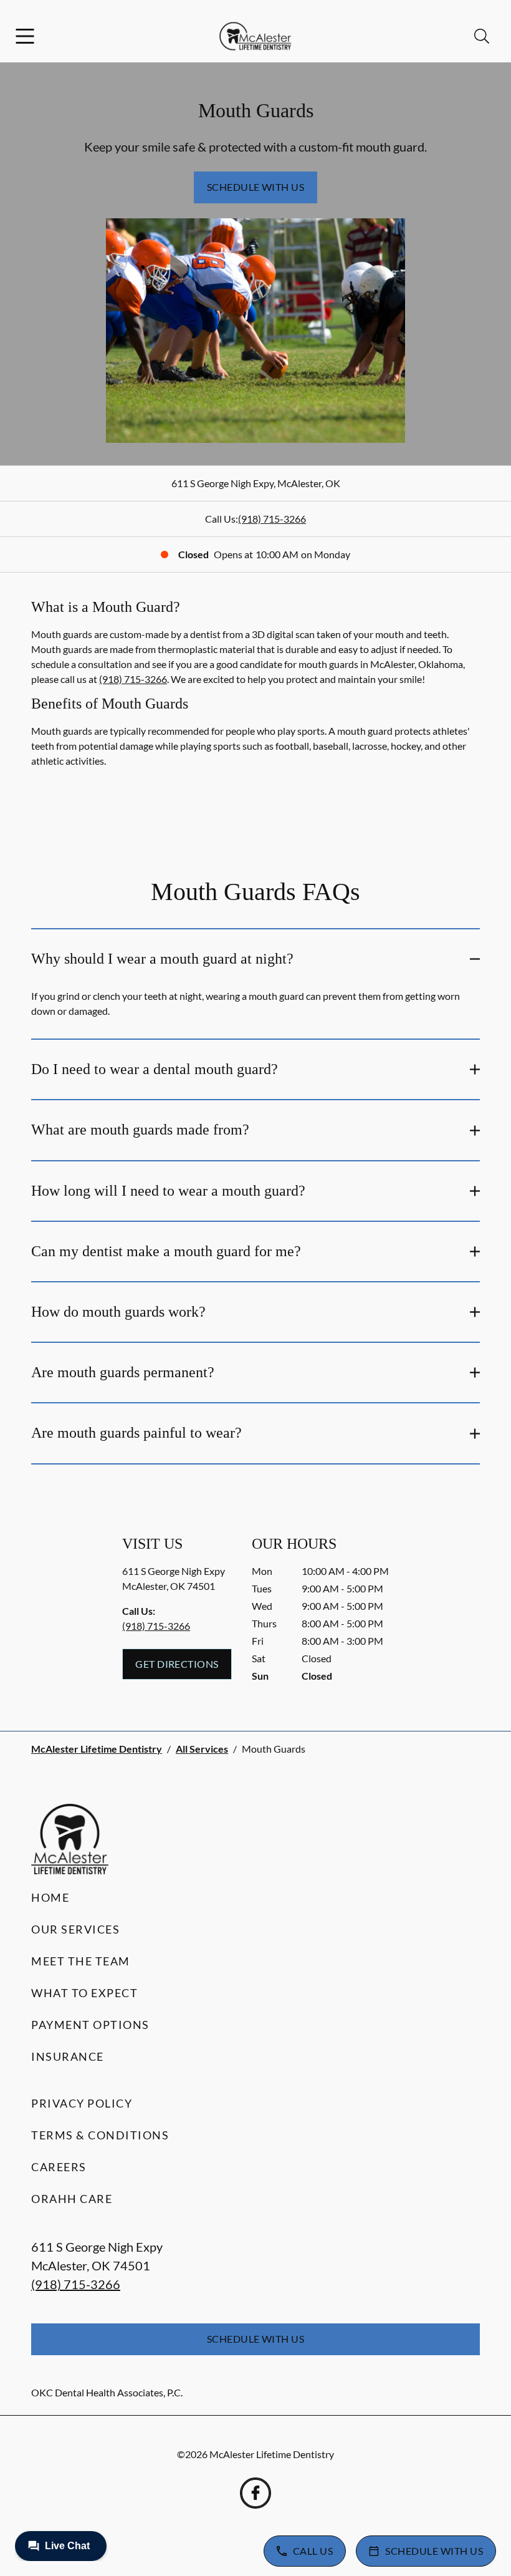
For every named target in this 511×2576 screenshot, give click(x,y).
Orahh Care (72, 2199)
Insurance (68, 2056)
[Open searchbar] (482, 36)
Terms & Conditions (100, 2135)
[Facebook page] (255, 2493)
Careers (59, 2167)
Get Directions (177, 1664)
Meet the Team (81, 1961)
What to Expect (84, 1993)
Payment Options (90, 2025)
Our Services (75, 1929)
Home (50, 1897)
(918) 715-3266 (272, 519)
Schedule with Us (256, 187)
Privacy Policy (82, 2103)
